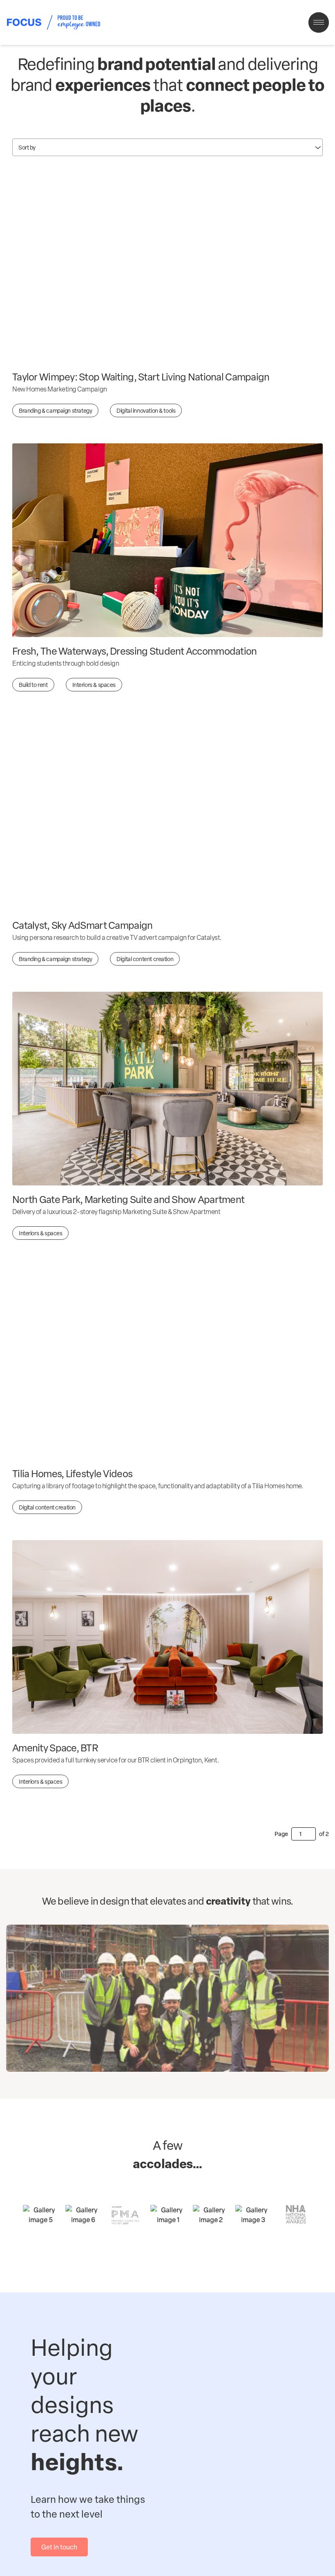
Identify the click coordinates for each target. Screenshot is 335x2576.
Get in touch (59, 2547)
